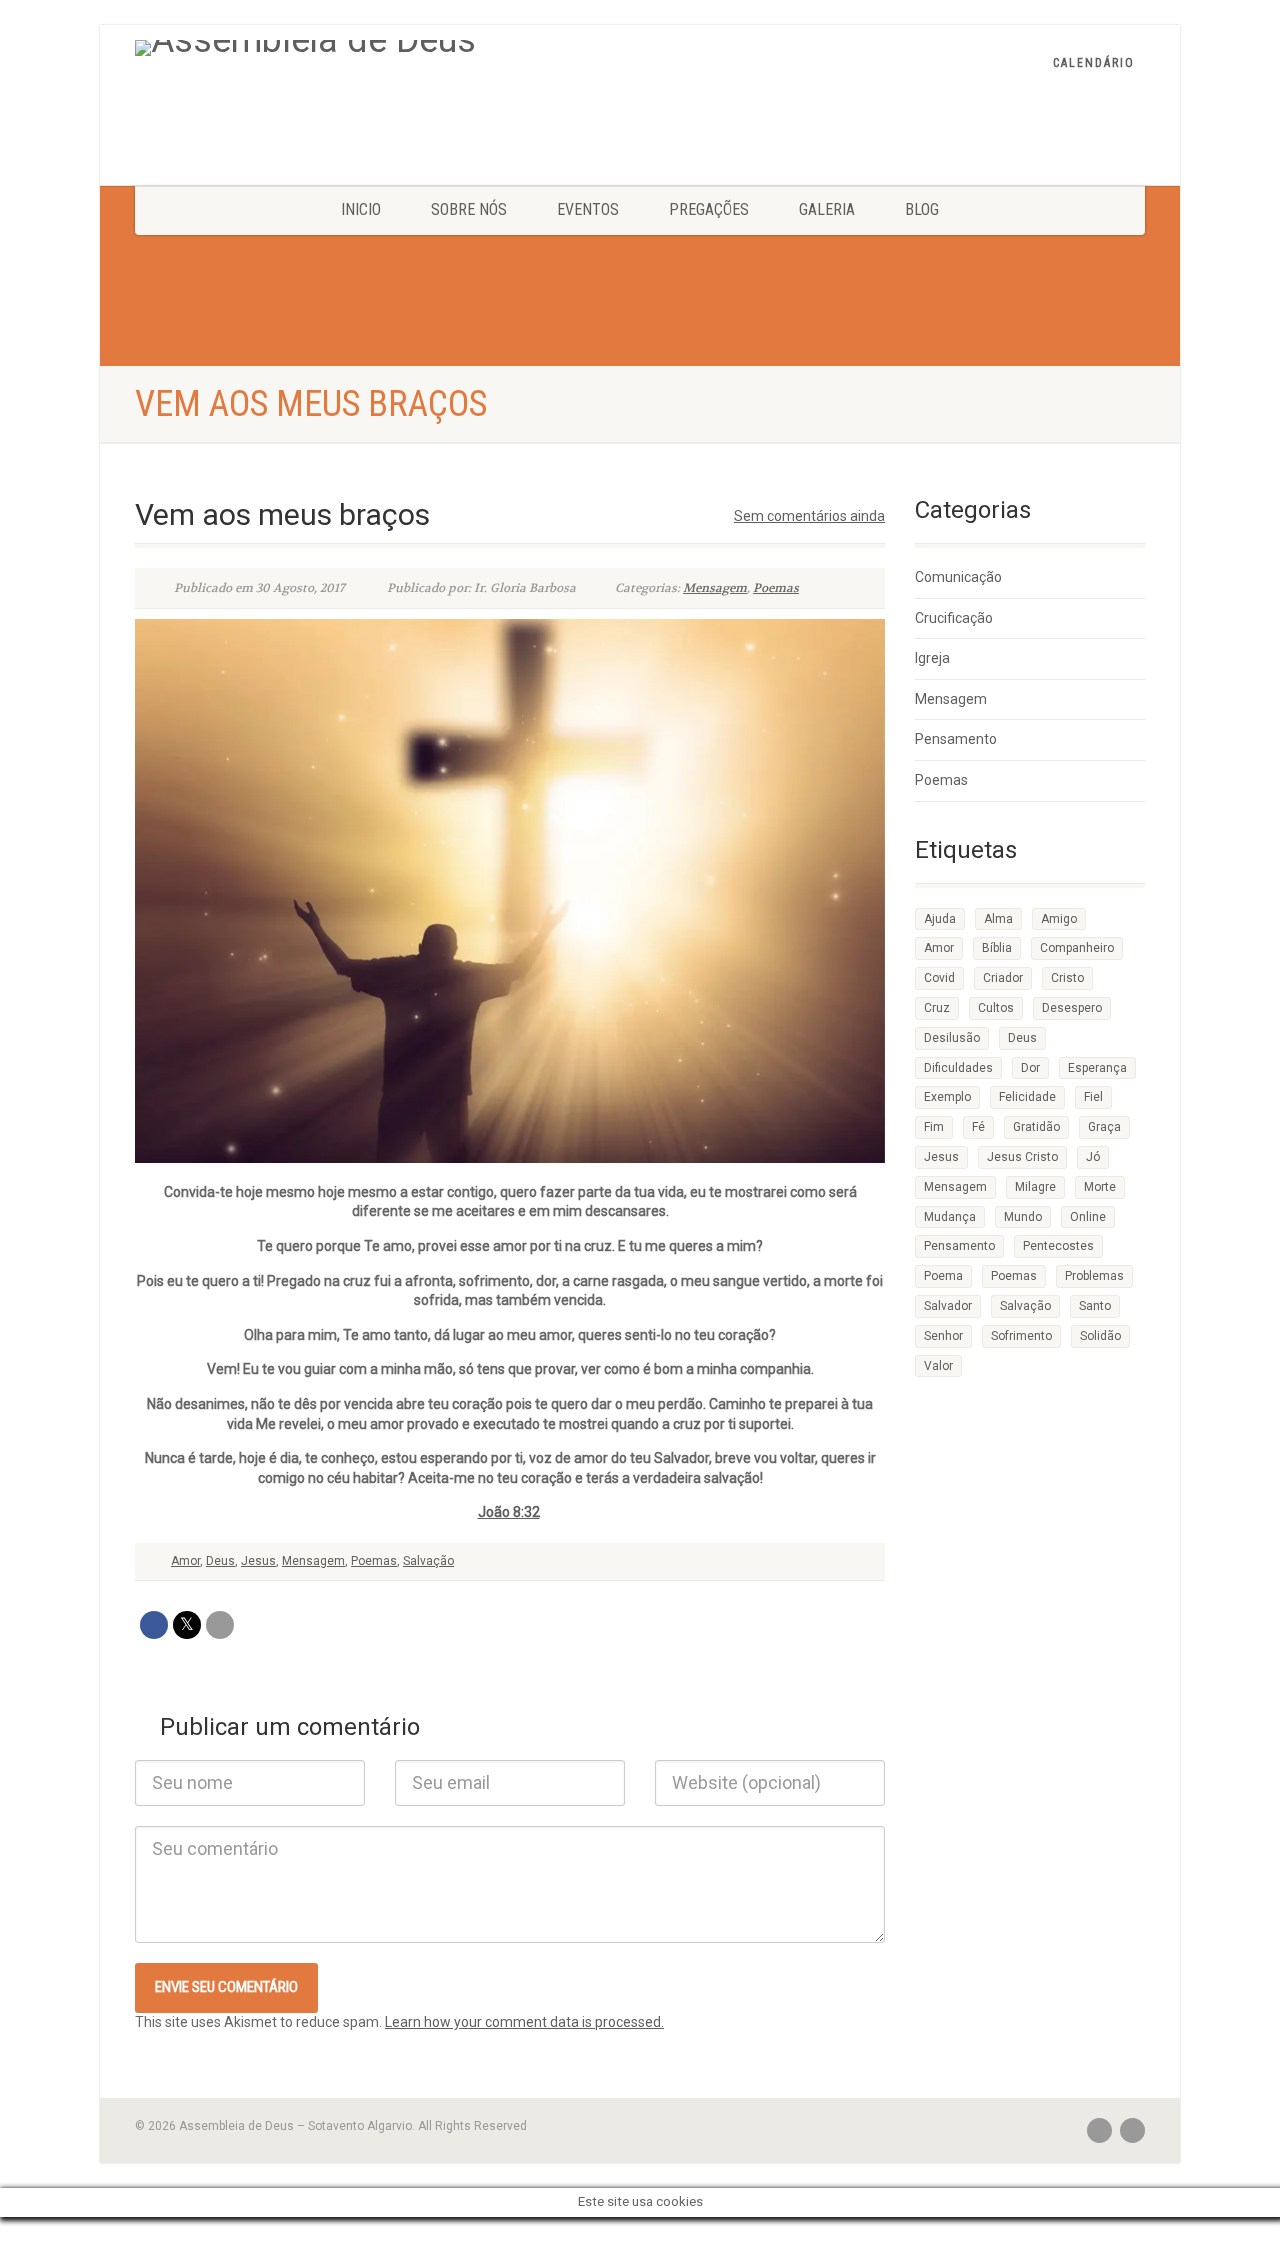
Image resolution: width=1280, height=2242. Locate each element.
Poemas (776, 588)
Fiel (1093, 1097)
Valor (938, 1366)
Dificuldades (958, 1068)
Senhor (943, 1336)
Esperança (1097, 1068)
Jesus (258, 1561)
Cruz (937, 1008)
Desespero (1072, 1008)
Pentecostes (1058, 1246)
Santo (1095, 1306)
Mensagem (715, 588)
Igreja (932, 658)
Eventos (588, 209)
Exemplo (947, 1097)
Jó (1093, 1157)
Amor (185, 1561)
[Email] (220, 1625)
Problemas (1094, 1276)
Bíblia (997, 948)
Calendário (1094, 63)
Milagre (1035, 1187)
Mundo (1023, 1217)
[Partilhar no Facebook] (154, 1625)
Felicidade (1027, 1097)
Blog (922, 209)
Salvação (428, 1561)
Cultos (996, 1008)
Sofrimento (1021, 1336)
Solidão (1100, 1336)
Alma (998, 919)
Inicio (361, 209)
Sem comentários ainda (809, 516)
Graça (1104, 1127)
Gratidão (1036, 1127)
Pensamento (956, 739)
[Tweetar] (187, 1625)
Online (1088, 1217)
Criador (1003, 978)
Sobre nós (469, 209)
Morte (1100, 1187)
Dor (1030, 1068)
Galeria (827, 209)
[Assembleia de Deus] (410, 48)
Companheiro (1077, 948)
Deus (220, 1561)
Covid (939, 978)
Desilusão (952, 1038)
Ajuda (940, 919)
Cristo (1067, 978)
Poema (943, 1276)
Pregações (709, 209)
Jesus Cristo (1022, 1157)
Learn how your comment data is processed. (524, 2022)
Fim (934, 1127)
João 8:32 (509, 1512)
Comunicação (958, 577)
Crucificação (954, 618)
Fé (978, 1127)
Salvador (948, 1306)
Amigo (1059, 919)
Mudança (950, 1217)
